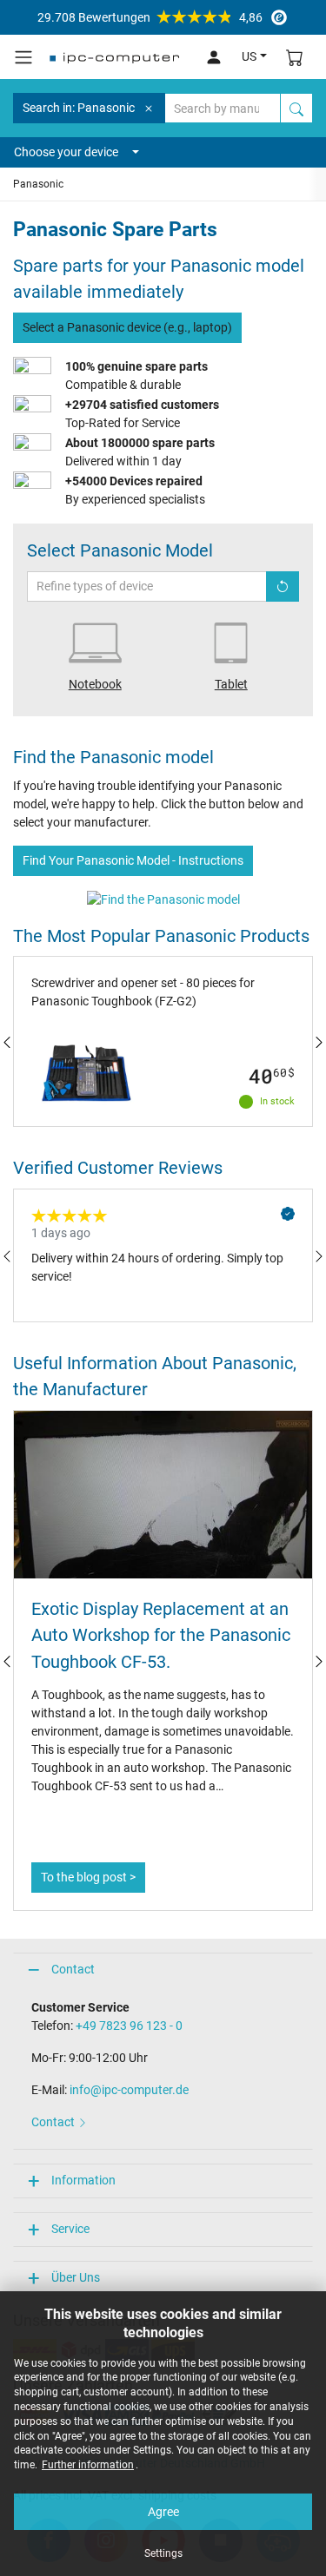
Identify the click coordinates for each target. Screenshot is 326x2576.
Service (70, 2229)
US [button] (249, 56)
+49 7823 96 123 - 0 (129, 2026)
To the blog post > (88, 1877)
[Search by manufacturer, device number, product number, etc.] (296, 108)
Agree (163, 2512)
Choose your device (66, 152)
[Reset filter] (283, 586)
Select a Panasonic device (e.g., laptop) (127, 327)
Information (83, 2180)
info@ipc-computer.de (129, 2090)
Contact (73, 1969)
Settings (163, 2553)
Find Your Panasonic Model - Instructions (133, 860)
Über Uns (76, 2277)
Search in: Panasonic (79, 108)
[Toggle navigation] (23, 57)
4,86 (150, 17)
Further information (88, 2465)
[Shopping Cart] (295, 57)
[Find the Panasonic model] (163, 899)
